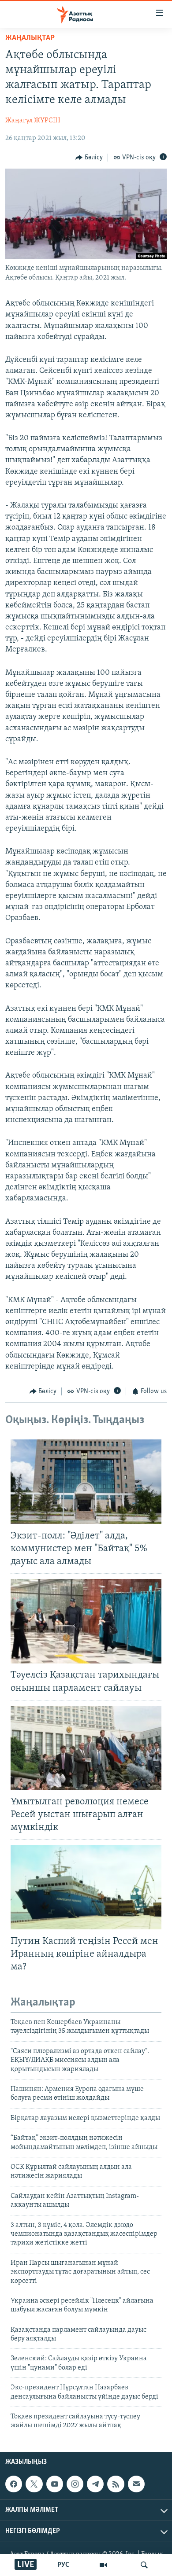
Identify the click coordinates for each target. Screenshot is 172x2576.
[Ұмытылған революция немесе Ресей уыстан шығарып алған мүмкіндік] (86, 1748)
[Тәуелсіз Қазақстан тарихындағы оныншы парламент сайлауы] (86, 1621)
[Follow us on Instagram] (75, 2484)
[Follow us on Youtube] (55, 2484)
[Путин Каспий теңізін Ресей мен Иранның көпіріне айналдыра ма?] (86, 1887)
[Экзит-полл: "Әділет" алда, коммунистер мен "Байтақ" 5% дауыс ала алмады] (86, 1482)
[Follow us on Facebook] (14, 2484)
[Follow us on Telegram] (95, 2484)
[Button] (89, 158)
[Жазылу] (136, 2484)
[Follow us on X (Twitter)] (34, 2484)
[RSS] (116, 2484)
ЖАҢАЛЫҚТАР (30, 38)
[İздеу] (144, 2565)
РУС (63, 2565)
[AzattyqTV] (103, 2565)
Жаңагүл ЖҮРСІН (33, 121)
